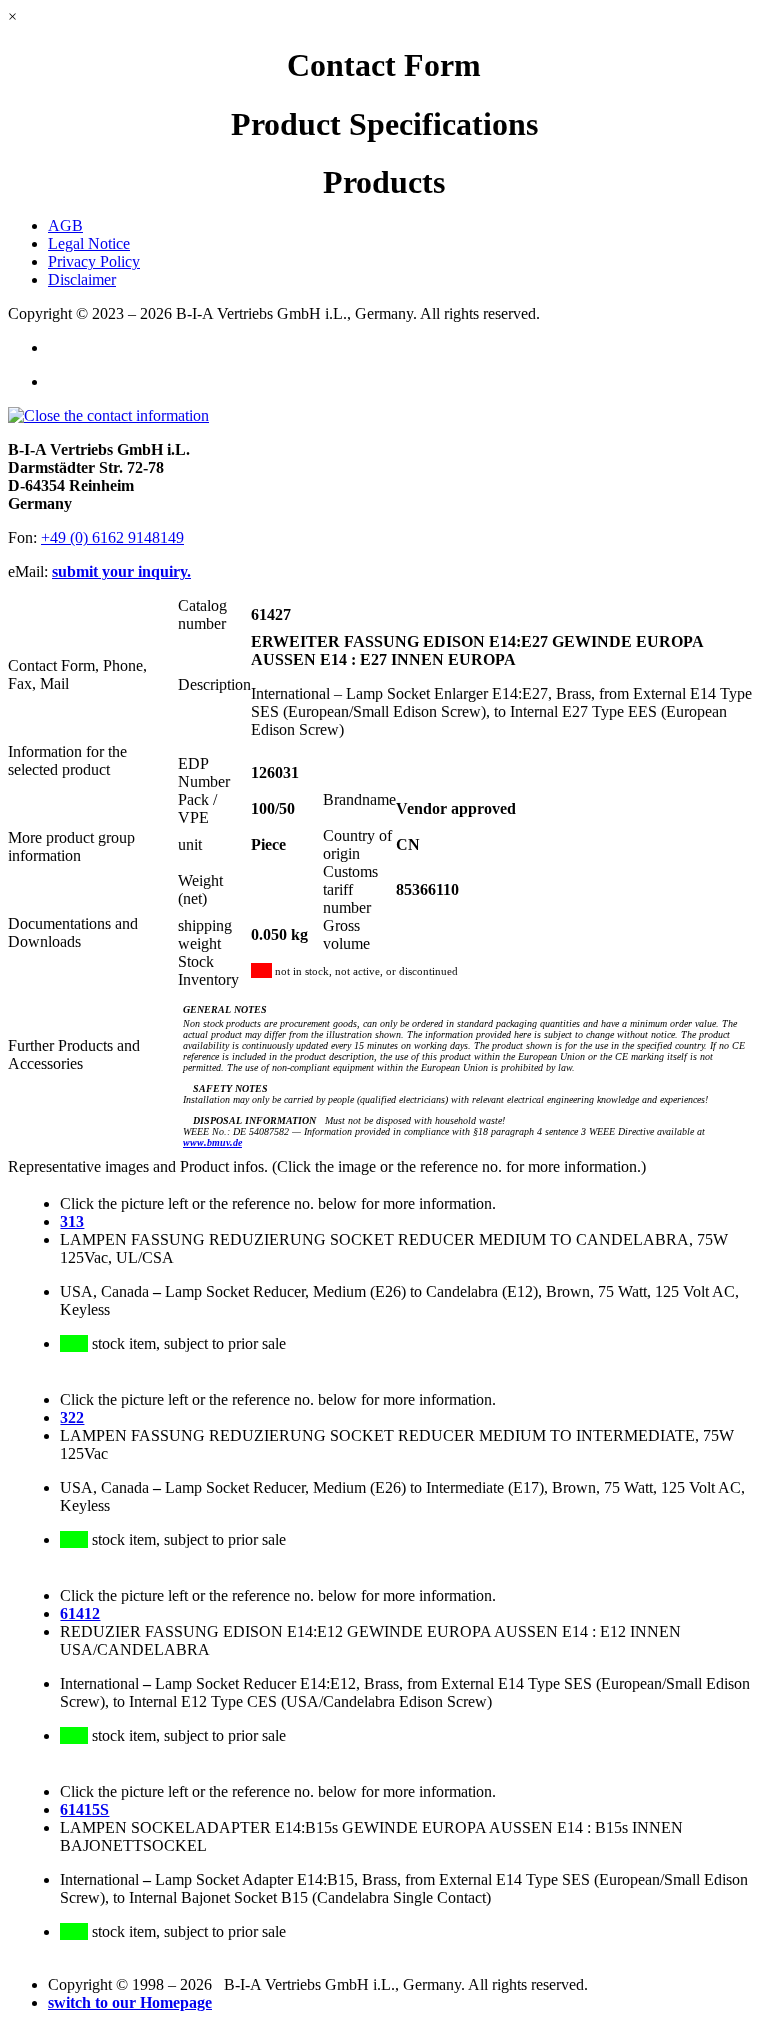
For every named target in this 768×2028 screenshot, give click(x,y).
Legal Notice (89, 243)
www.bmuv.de (212, 1142)
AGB (65, 225)
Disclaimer (82, 279)
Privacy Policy (94, 261)
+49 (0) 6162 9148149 (112, 537)
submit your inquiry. (121, 571)
